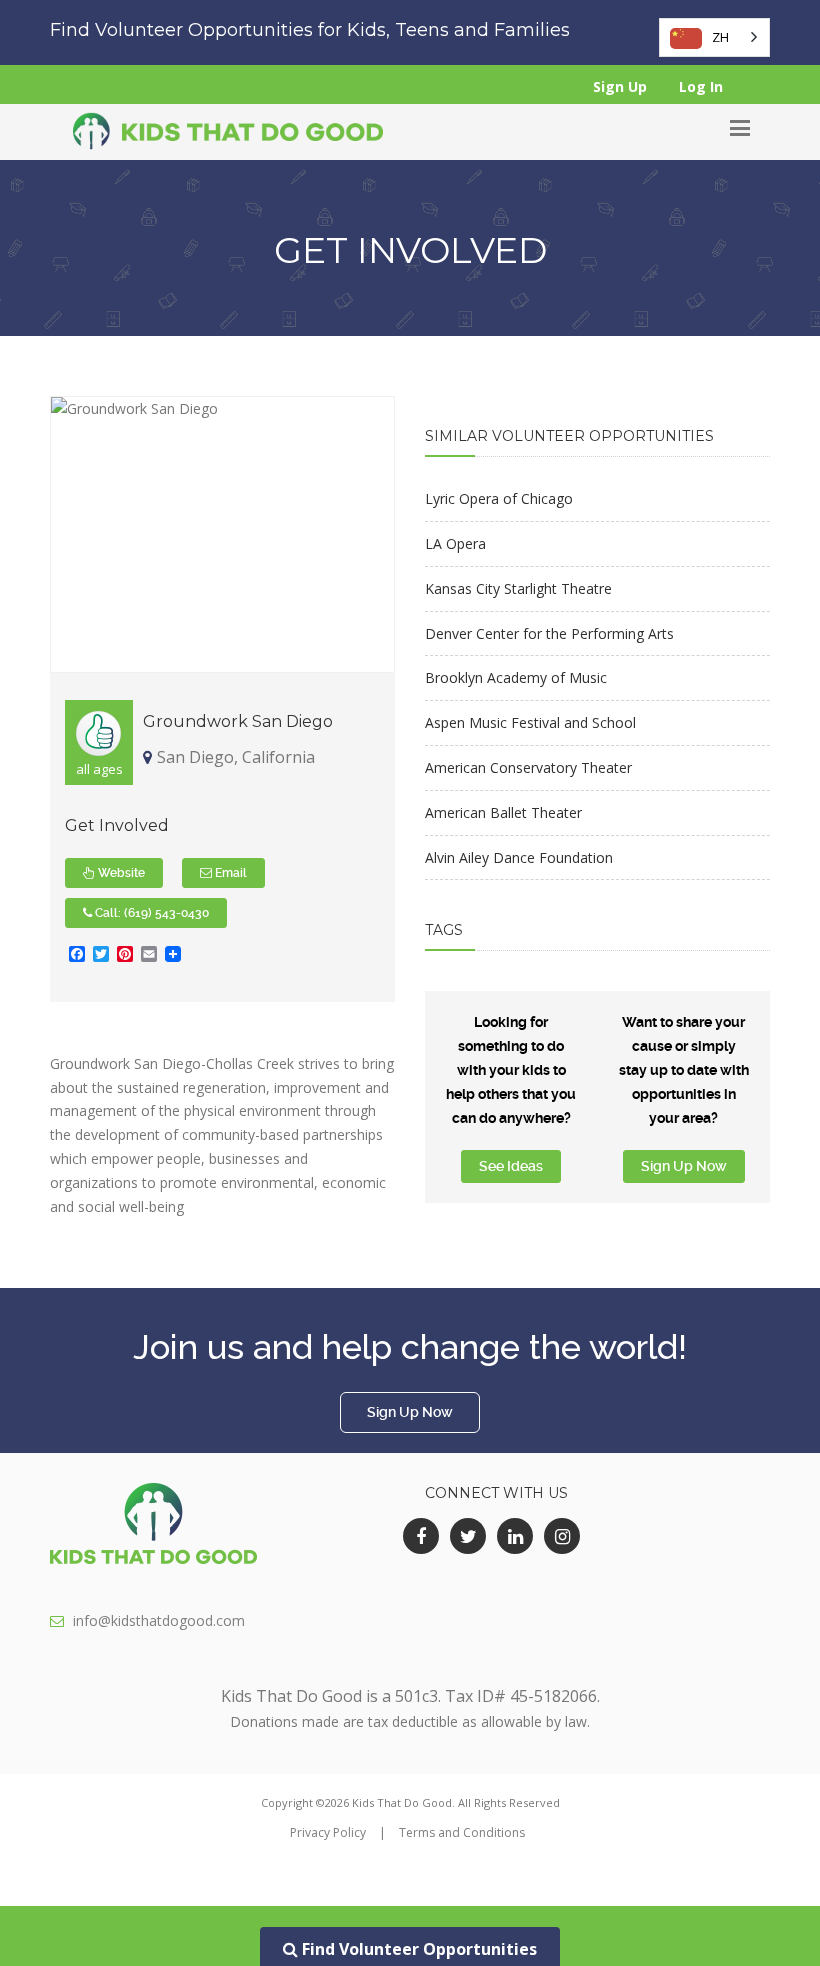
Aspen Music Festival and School (530, 722)
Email (229, 873)
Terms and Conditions (462, 1832)
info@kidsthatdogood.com (159, 1620)
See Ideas (511, 1166)
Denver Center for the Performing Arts (549, 633)
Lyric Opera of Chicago (499, 498)
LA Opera (455, 543)
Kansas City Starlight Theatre (518, 588)
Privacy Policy (328, 1832)
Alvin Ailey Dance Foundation (519, 857)
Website (120, 873)
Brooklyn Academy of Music (516, 677)
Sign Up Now (684, 1166)
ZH (720, 37)
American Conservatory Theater (528, 767)
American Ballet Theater (503, 812)
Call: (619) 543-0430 (150, 913)
